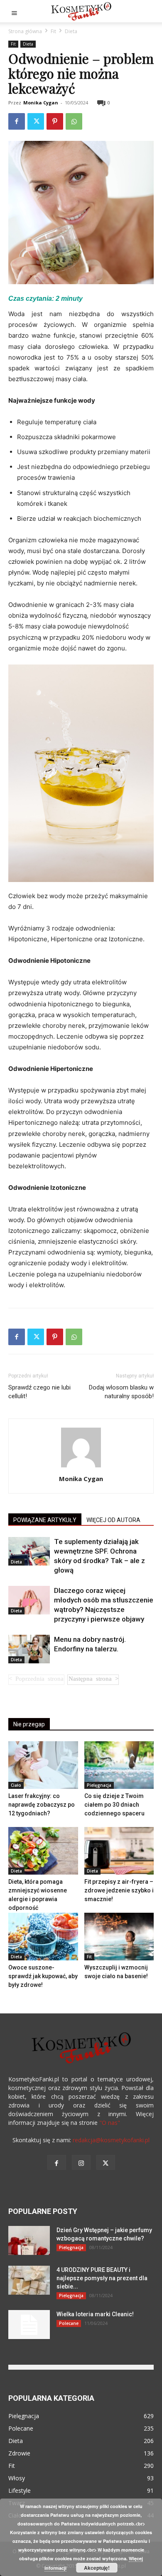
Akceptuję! (97, 2568)
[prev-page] (36, 1680)
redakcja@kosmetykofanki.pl (111, 2140)
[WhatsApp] (74, 121)
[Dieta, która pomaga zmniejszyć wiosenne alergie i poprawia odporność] (43, 1851)
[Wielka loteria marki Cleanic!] (29, 2325)
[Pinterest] (55, 121)
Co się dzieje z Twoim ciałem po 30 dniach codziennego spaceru (114, 1805)
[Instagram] (81, 2162)
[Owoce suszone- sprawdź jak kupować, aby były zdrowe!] (43, 1937)
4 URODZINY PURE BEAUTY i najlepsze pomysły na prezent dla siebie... (102, 2278)
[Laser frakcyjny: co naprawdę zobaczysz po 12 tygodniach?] (43, 1765)
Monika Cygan (41, 103)
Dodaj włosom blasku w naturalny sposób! (121, 1392)
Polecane (69, 2323)
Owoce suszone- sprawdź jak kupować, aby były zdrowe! (43, 1976)
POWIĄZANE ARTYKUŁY (45, 1520)
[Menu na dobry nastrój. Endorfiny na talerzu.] (29, 1649)
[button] (14, 11)
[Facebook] (17, 121)
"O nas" (110, 2123)
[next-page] (93, 1680)
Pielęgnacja (99, 1785)
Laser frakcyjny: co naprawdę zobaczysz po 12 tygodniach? (42, 1805)
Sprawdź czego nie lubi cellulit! (39, 1392)
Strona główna (25, 31)
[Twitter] (36, 121)
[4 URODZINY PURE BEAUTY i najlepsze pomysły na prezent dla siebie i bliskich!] (29, 2280)
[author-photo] (81, 1467)
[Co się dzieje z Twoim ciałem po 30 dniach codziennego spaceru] (119, 1765)
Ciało (16, 1785)
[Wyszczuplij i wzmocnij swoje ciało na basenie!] (119, 1937)
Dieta (71, 31)
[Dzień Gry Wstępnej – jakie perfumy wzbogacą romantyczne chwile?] (29, 2240)
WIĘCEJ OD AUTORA (113, 1520)
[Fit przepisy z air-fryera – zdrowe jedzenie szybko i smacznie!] (119, 1851)
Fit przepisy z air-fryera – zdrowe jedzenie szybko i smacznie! (119, 1890)
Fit (53, 31)
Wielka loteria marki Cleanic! (95, 2314)
